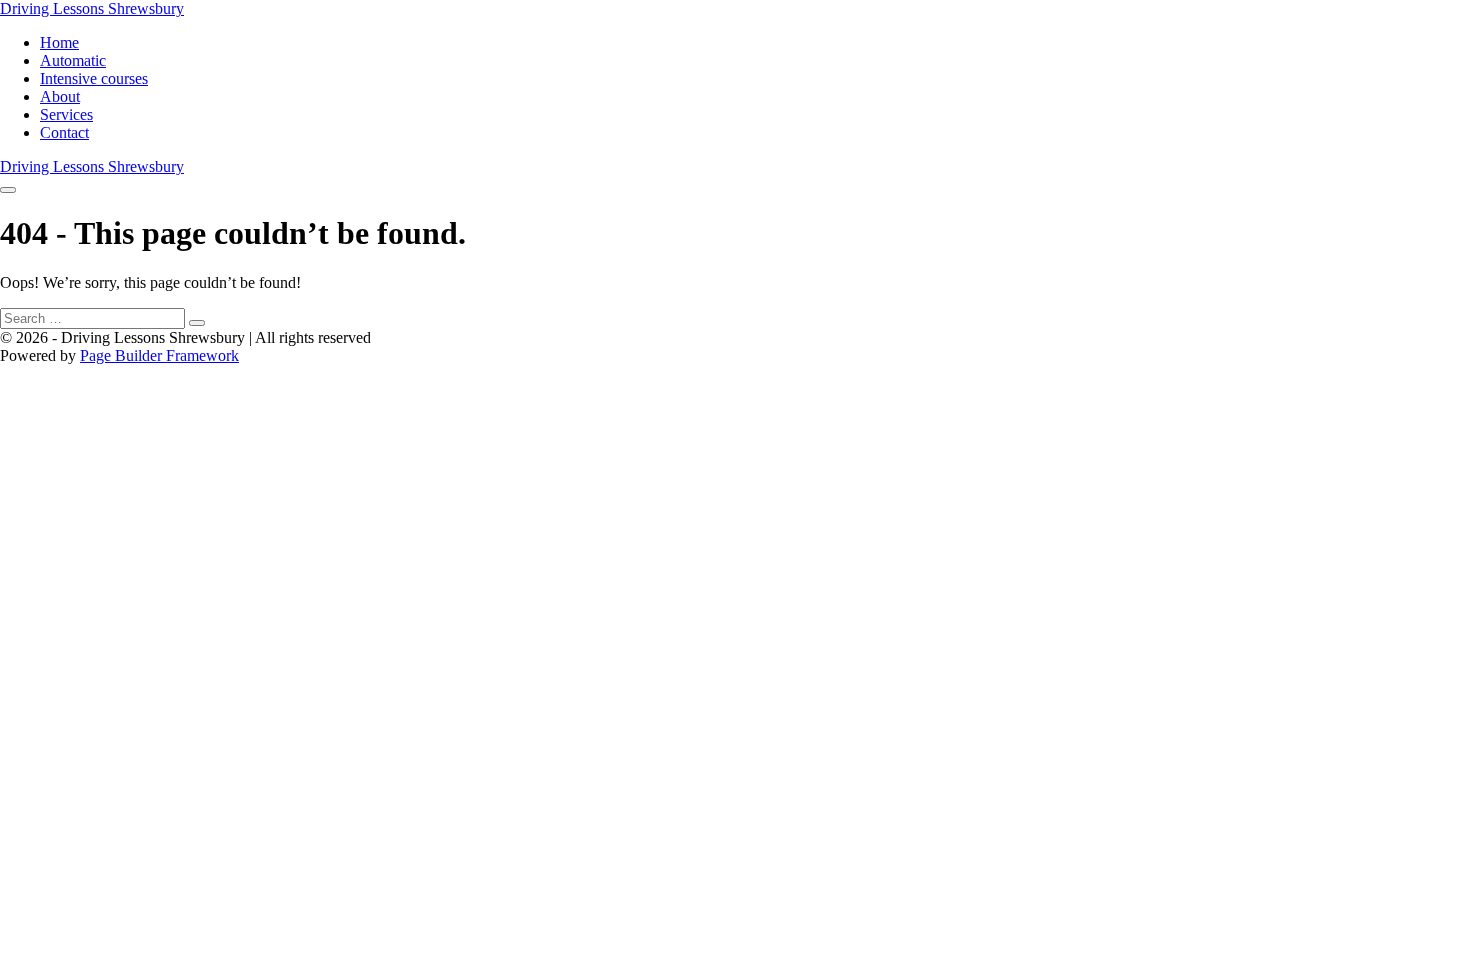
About (60, 96)
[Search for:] (102, 317)
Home (59, 42)
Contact (64, 132)
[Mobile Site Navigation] (8, 190)
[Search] (197, 323)
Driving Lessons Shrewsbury (92, 8)
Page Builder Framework (159, 355)
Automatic (73, 60)
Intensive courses (94, 78)
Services (66, 114)
